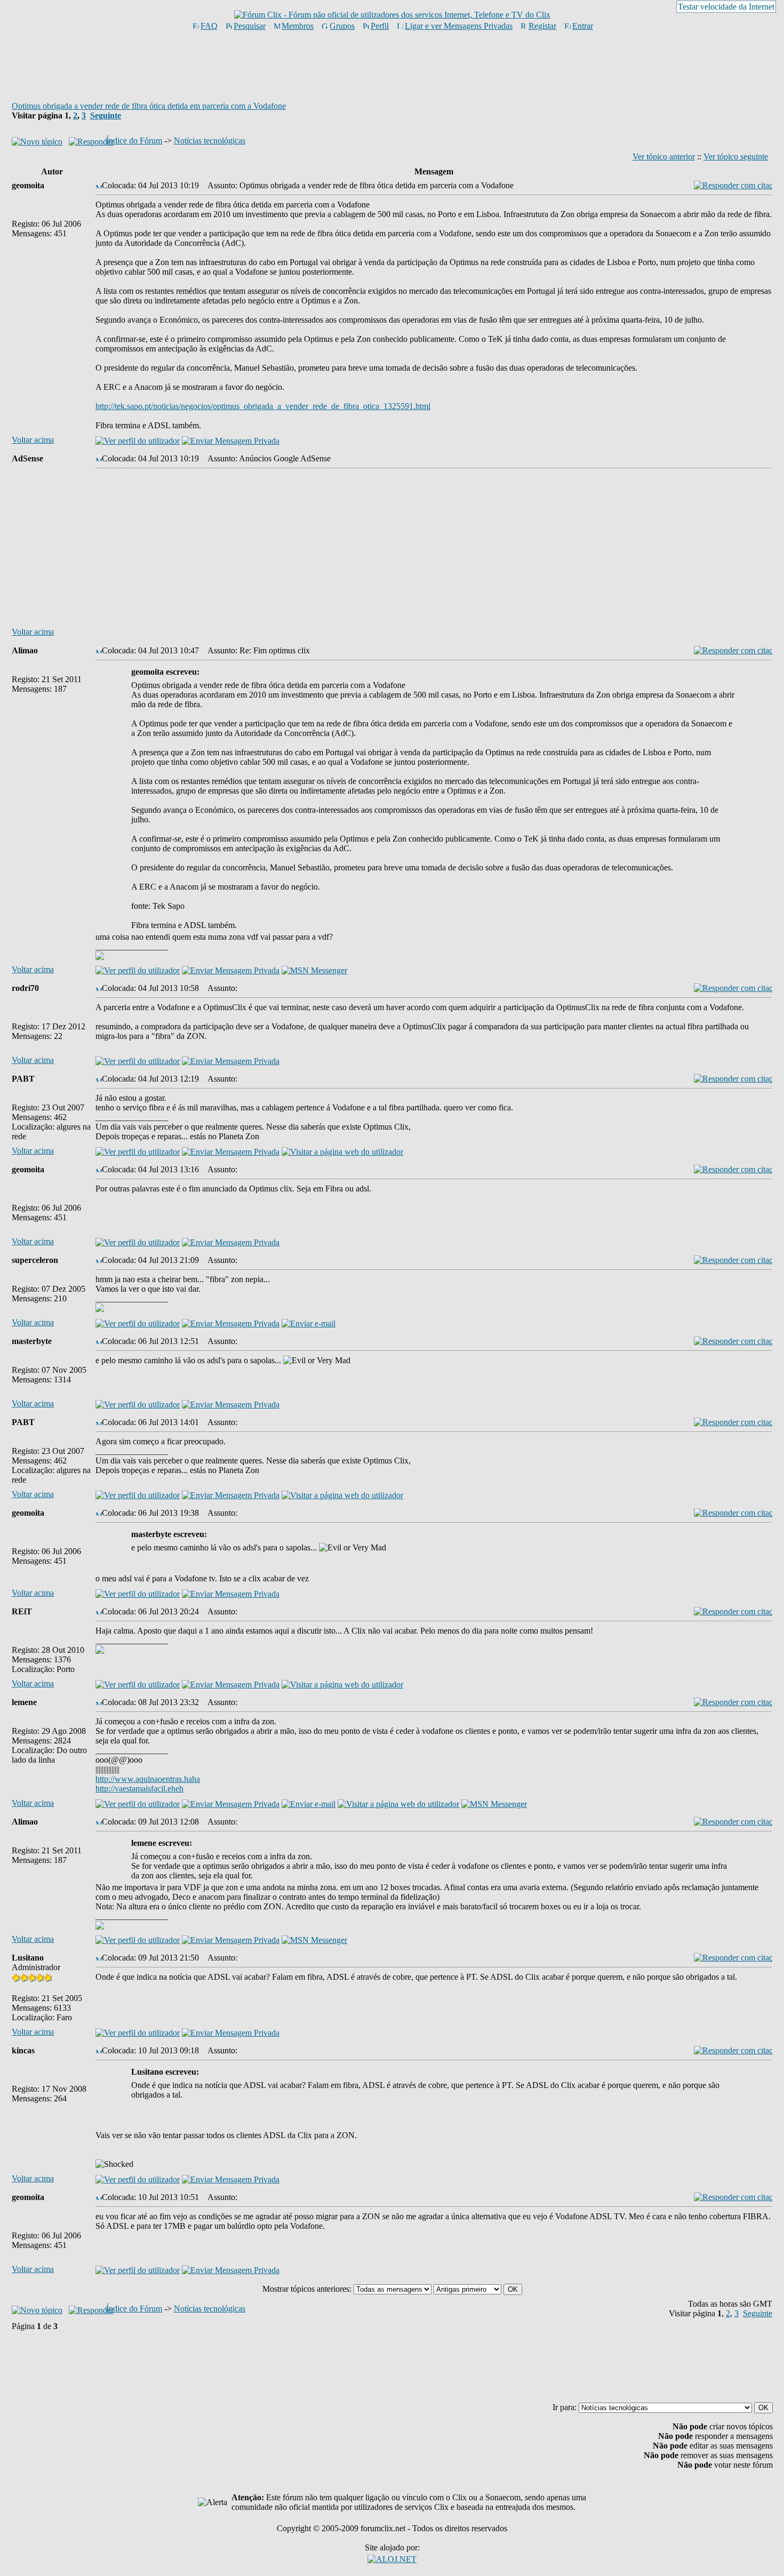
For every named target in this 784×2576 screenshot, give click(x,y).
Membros (298, 26)
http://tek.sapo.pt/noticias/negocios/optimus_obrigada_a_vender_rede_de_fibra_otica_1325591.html (263, 406)
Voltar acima (33, 440)
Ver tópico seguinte (736, 157)
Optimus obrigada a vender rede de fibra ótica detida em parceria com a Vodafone (149, 106)
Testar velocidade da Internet (726, 7)
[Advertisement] (392, 66)
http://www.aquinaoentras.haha (148, 1779)
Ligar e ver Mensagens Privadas (459, 26)
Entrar (583, 26)
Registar (542, 26)
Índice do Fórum (134, 141)
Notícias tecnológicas (210, 141)
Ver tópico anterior (664, 157)
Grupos (342, 26)
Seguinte (106, 115)
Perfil (380, 26)
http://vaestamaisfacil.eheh (139, 1789)
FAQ (209, 26)
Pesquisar (250, 26)
